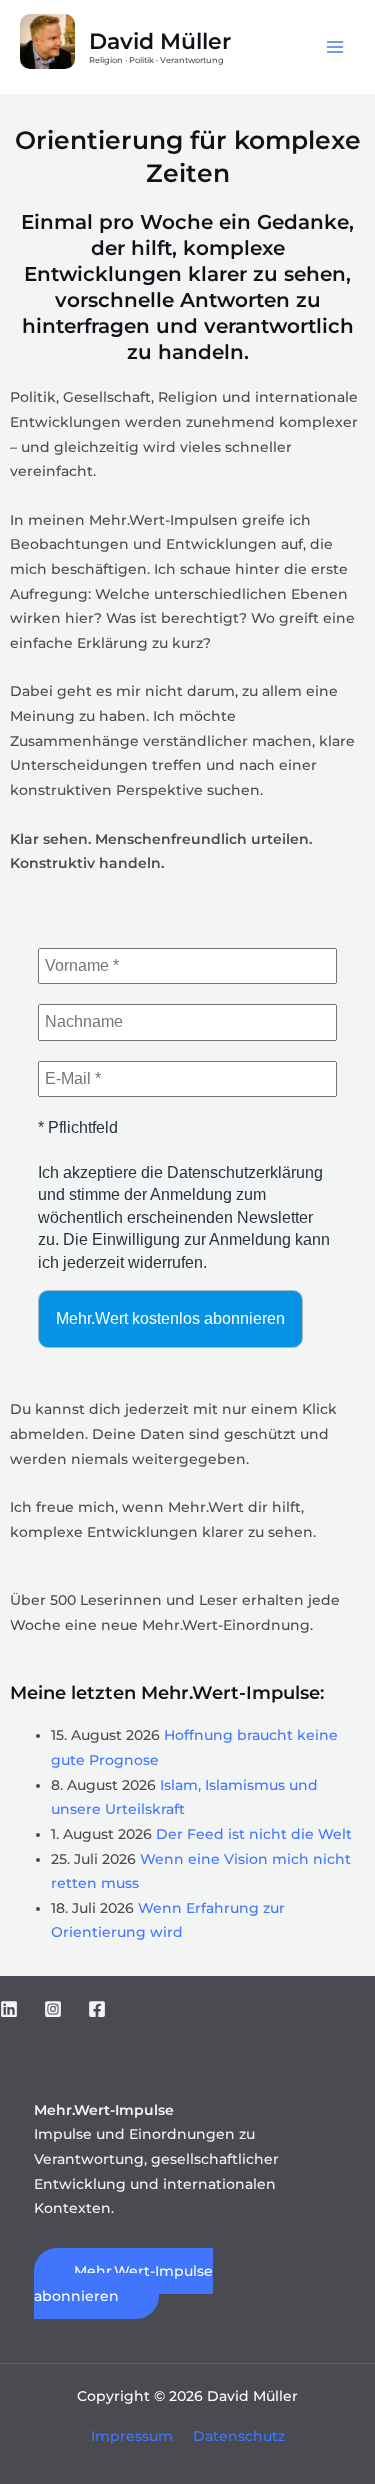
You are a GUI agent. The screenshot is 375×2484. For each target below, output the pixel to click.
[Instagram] (53, 2009)
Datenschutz (239, 2436)
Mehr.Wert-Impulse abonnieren (123, 2283)
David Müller (160, 41)
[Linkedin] (9, 2009)
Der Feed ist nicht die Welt (254, 1834)
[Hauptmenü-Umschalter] (335, 47)
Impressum (132, 2436)
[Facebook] (97, 2009)
